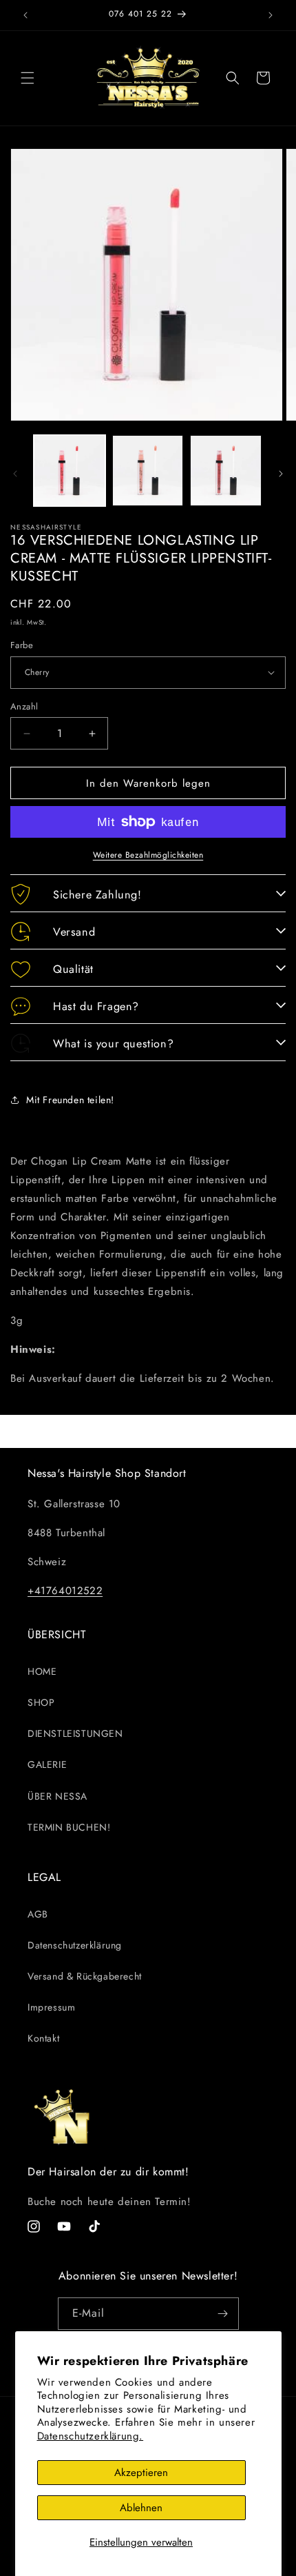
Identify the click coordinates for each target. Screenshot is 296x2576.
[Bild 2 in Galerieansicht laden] (148, 471)
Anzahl (24, 706)
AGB (38, 1914)
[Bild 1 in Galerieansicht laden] (70, 471)
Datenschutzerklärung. (91, 2436)
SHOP (41, 1702)
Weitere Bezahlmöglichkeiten (148, 855)
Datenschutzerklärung (75, 1945)
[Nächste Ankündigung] (271, 15)
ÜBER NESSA (57, 1796)
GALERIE (47, 1764)
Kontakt (43, 2038)
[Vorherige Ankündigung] (25, 15)
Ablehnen (141, 2508)
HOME (42, 1671)
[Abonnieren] (223, 2314)
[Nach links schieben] (15, 474)
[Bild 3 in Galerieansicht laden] (226, 471)
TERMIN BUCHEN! (69, 1827)
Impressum (51, 2007)
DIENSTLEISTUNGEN (75, 1733)
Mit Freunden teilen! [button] (70, 1100)
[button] (28, 78)
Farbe (22, 645)
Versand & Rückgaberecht (85, 1976)
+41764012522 (65, 1591)
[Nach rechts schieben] (281, 474)
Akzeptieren (141, 2473)
